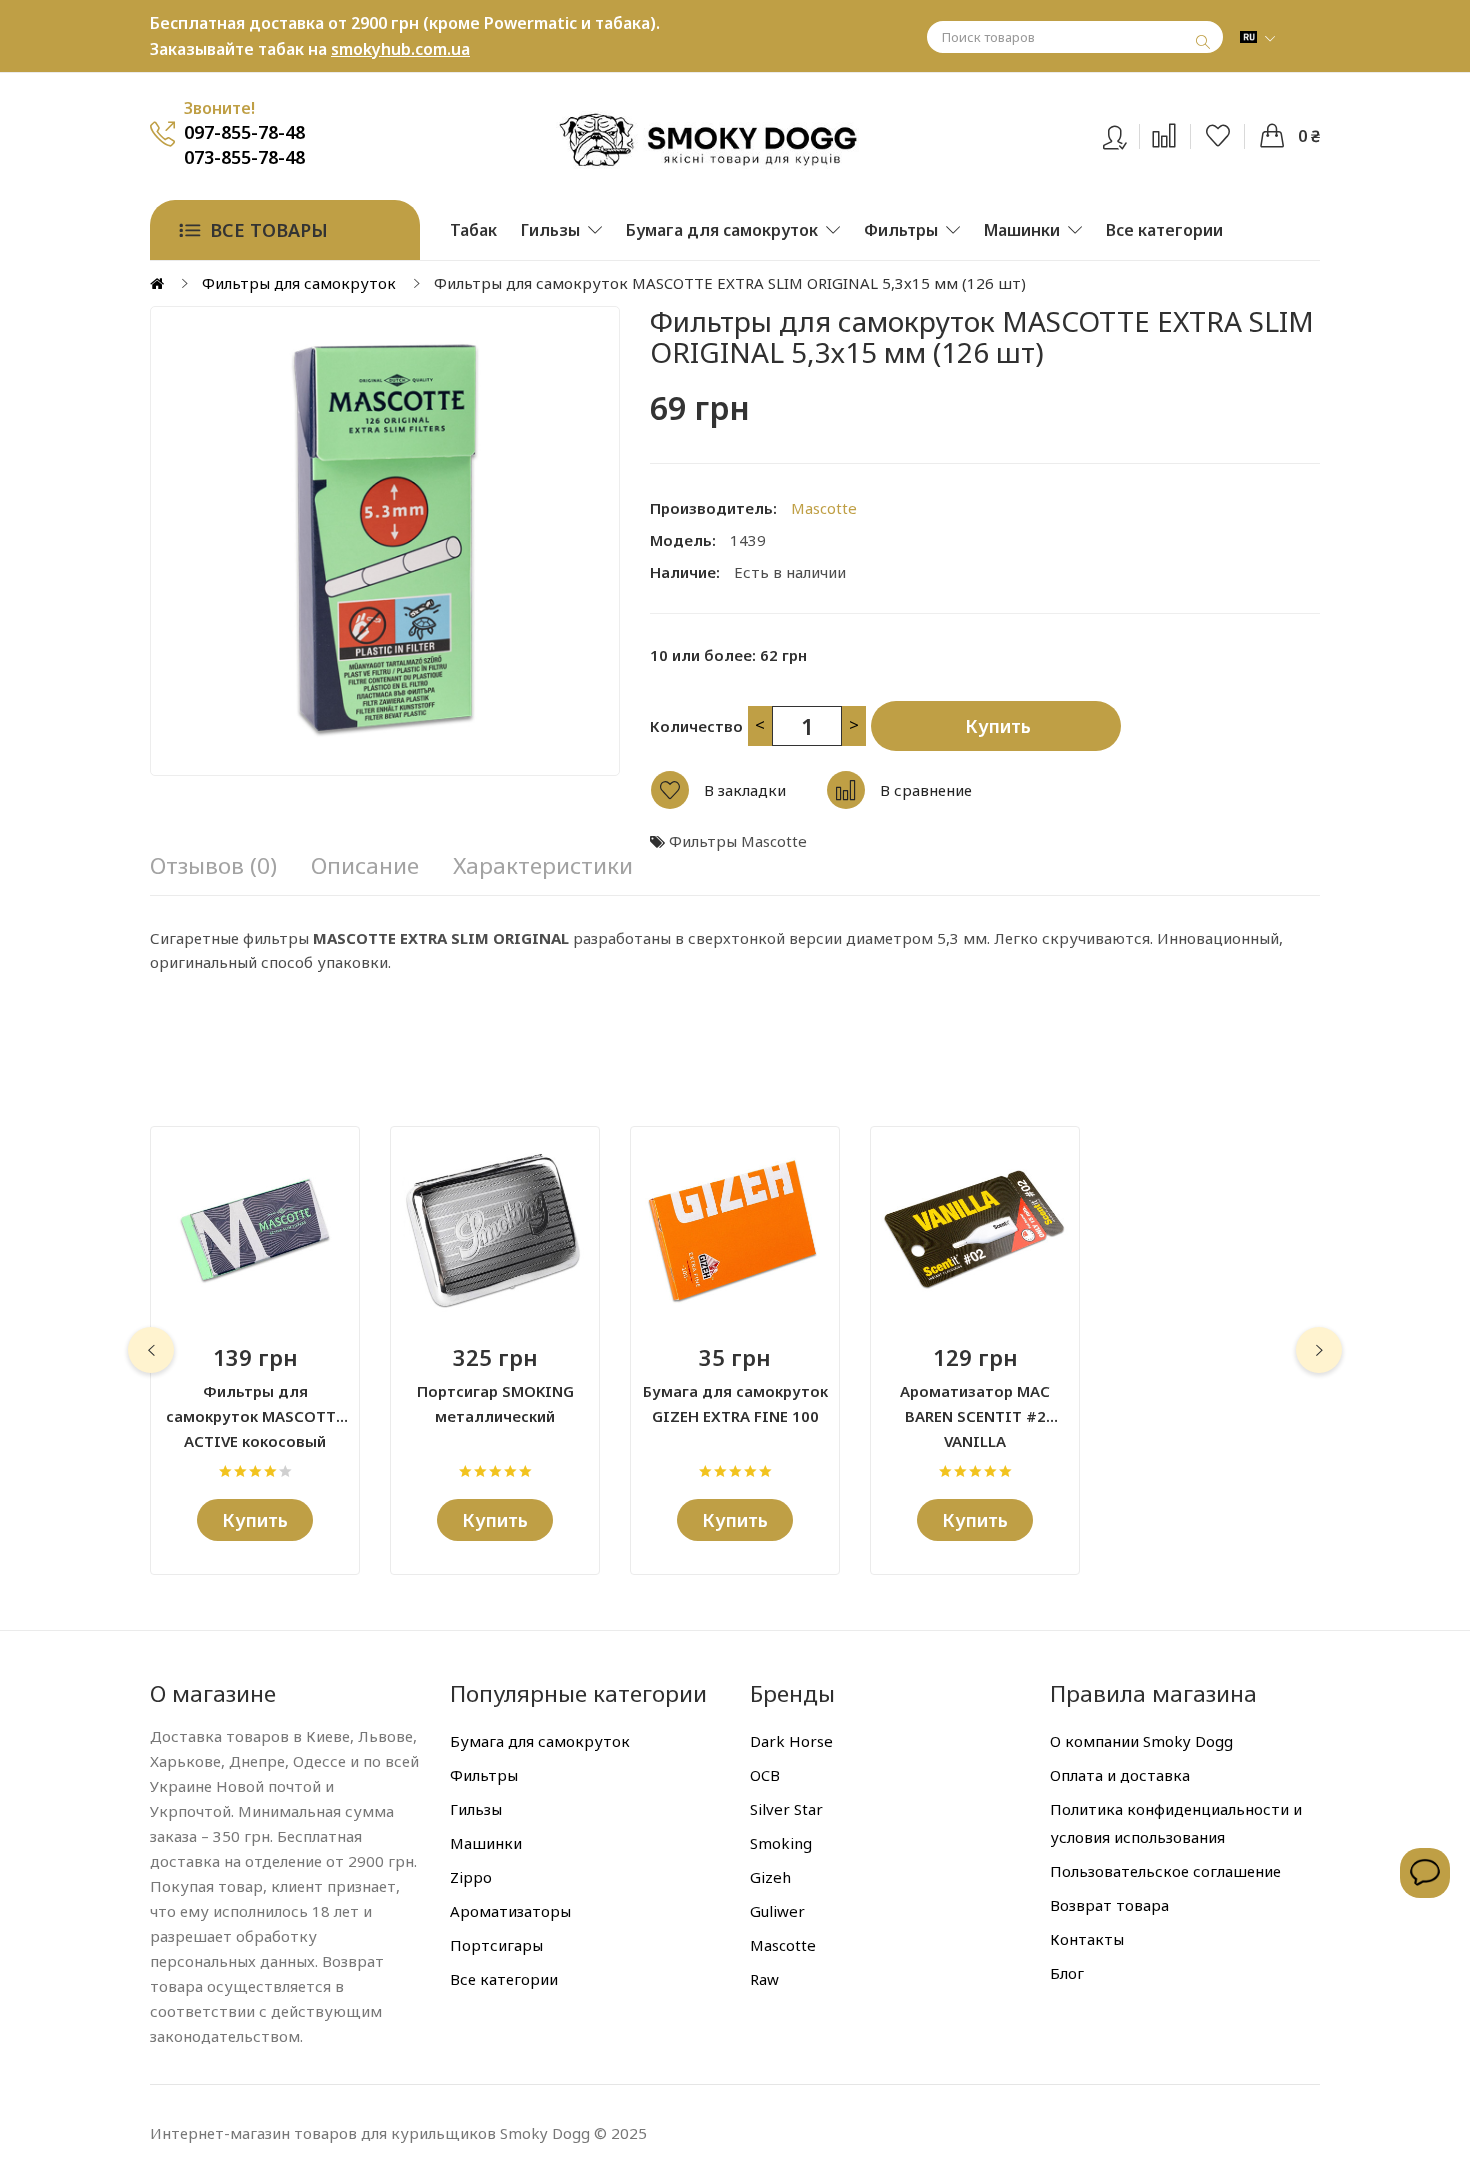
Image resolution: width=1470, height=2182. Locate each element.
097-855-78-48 (244, 132)
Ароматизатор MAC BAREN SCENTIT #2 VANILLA (975, 1405)
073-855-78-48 (244, 157)
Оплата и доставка (1120, 1775)
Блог (1067, 1973)
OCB (765, 1775)
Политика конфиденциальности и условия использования (1176, 1823)
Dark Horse (791, 1741)
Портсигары (496, 1945)
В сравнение (926, 790)
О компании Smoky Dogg (1141, 1741)
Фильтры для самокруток (299, 283)
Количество (696, 726)
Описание (365, 866)
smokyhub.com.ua (400, 49)
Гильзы (476, 1809)
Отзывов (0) (213, 866)
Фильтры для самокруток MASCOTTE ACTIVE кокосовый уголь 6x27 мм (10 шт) (255, 1405)
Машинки (486, 1843)
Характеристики (543, 866)
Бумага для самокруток (540, 1741)
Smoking (781, 1843)
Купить (998, 726)
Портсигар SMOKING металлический (495, 1403)
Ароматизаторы (510, 1911)
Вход (1127, 133)
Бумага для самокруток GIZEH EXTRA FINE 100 (735, 1403)
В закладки (745, 790)
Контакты (1087, 1939)
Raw (764, 1979)
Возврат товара (1109, 1905)
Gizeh (770, 1877)
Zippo (471, 1877)
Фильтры (484, 1775)
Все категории (504, 1979)
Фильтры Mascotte (738, 841)
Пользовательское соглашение (1165, 1871)
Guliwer (777, 1911)
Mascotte (824, 508)
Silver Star (786, 1809)
